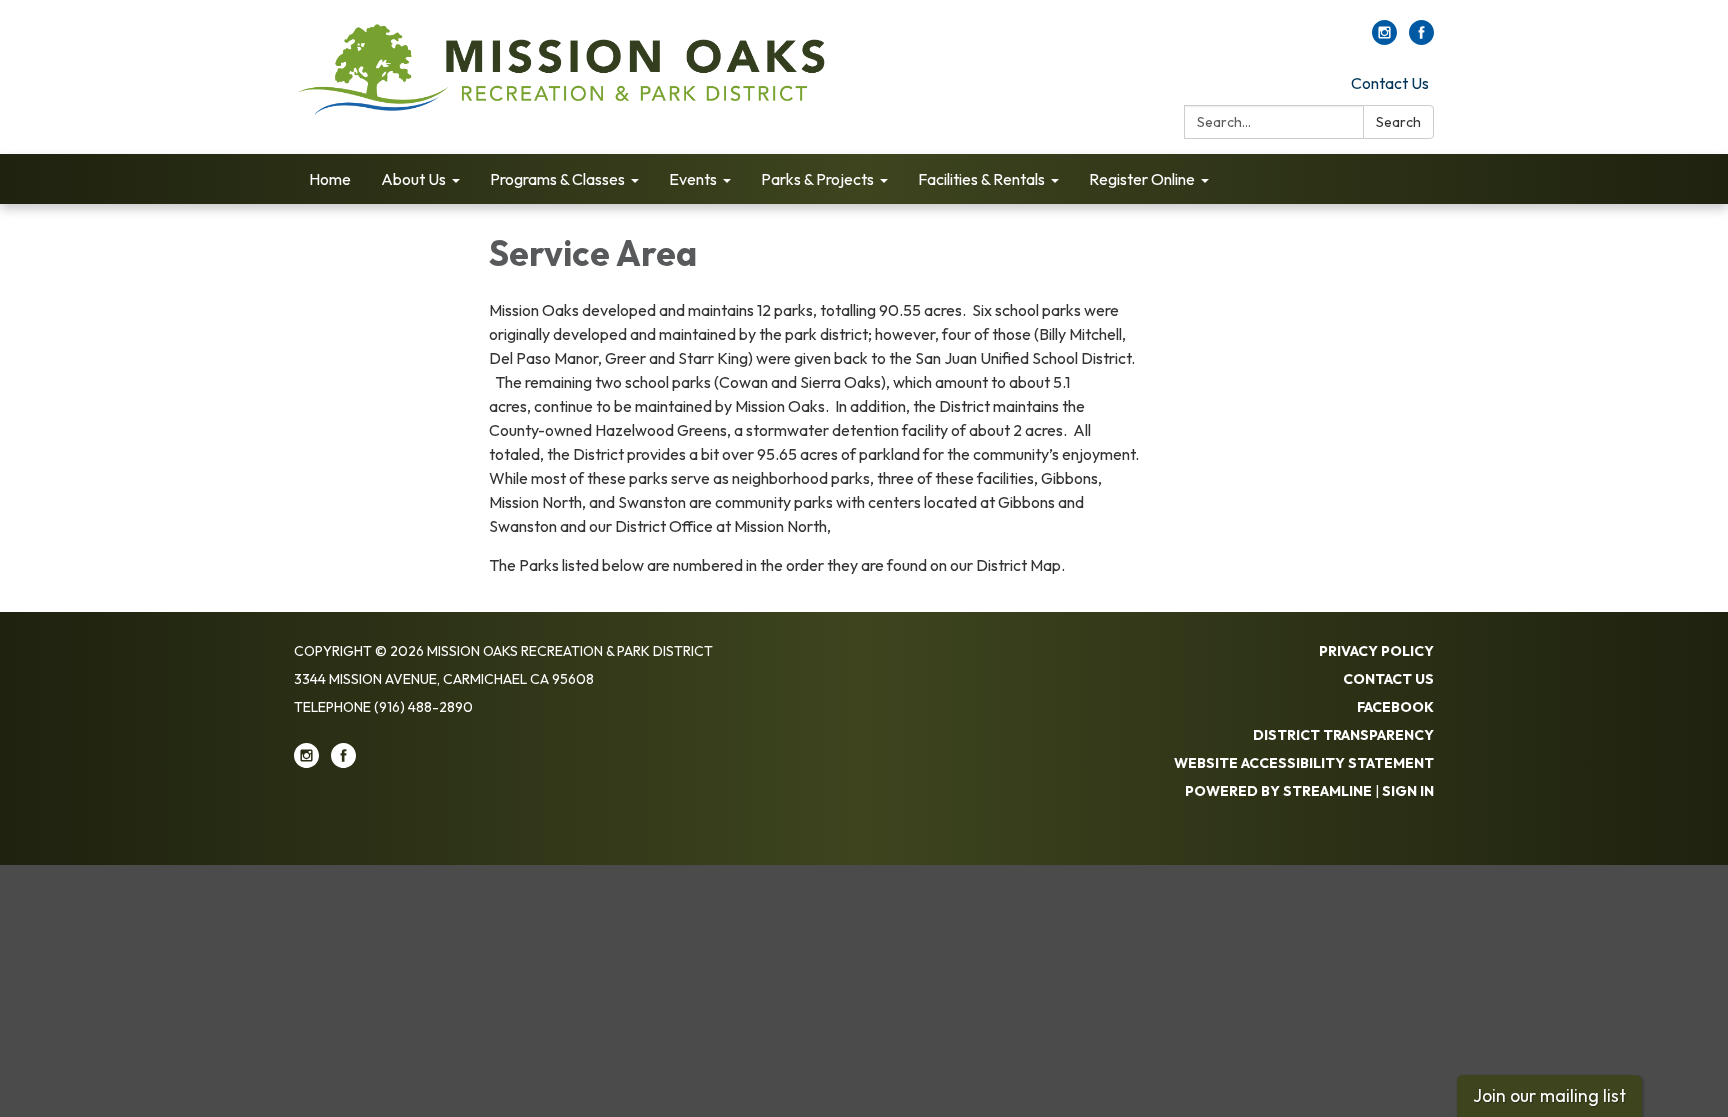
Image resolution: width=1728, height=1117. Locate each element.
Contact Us (1390, 83)
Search (1398, 122)
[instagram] (1384, 39)
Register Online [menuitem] (1142, 179)
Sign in (1408, 791)
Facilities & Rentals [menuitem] (981, 179)
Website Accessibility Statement (1304, 763)
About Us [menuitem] (413, 179)
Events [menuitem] (693, 179)
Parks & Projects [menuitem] (817, 179)
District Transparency (1343, 735)
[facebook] (1421, 39)
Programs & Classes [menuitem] (557, 179)
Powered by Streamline (1278, 791)
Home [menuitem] (330, 179)
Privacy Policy (1376, 651)
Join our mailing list (1549, 1095)
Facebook (1395, 707)
